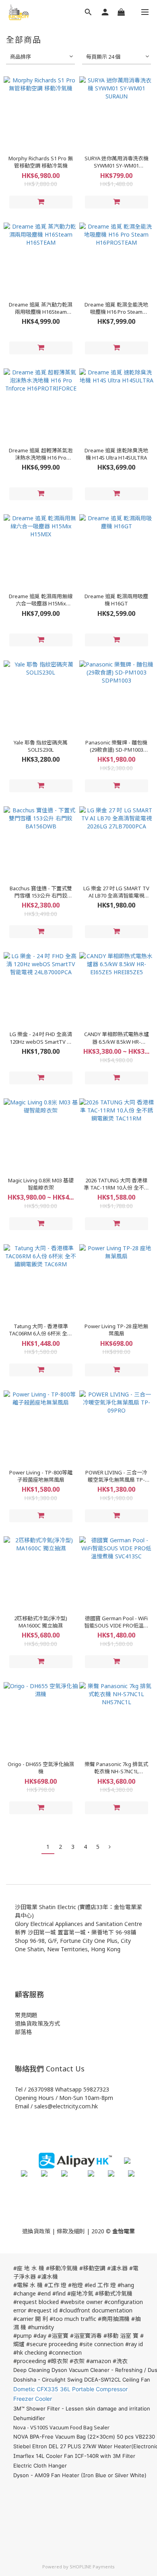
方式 (54, 2023)
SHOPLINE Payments (92, 2567)
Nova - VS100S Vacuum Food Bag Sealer (61, 2427)
